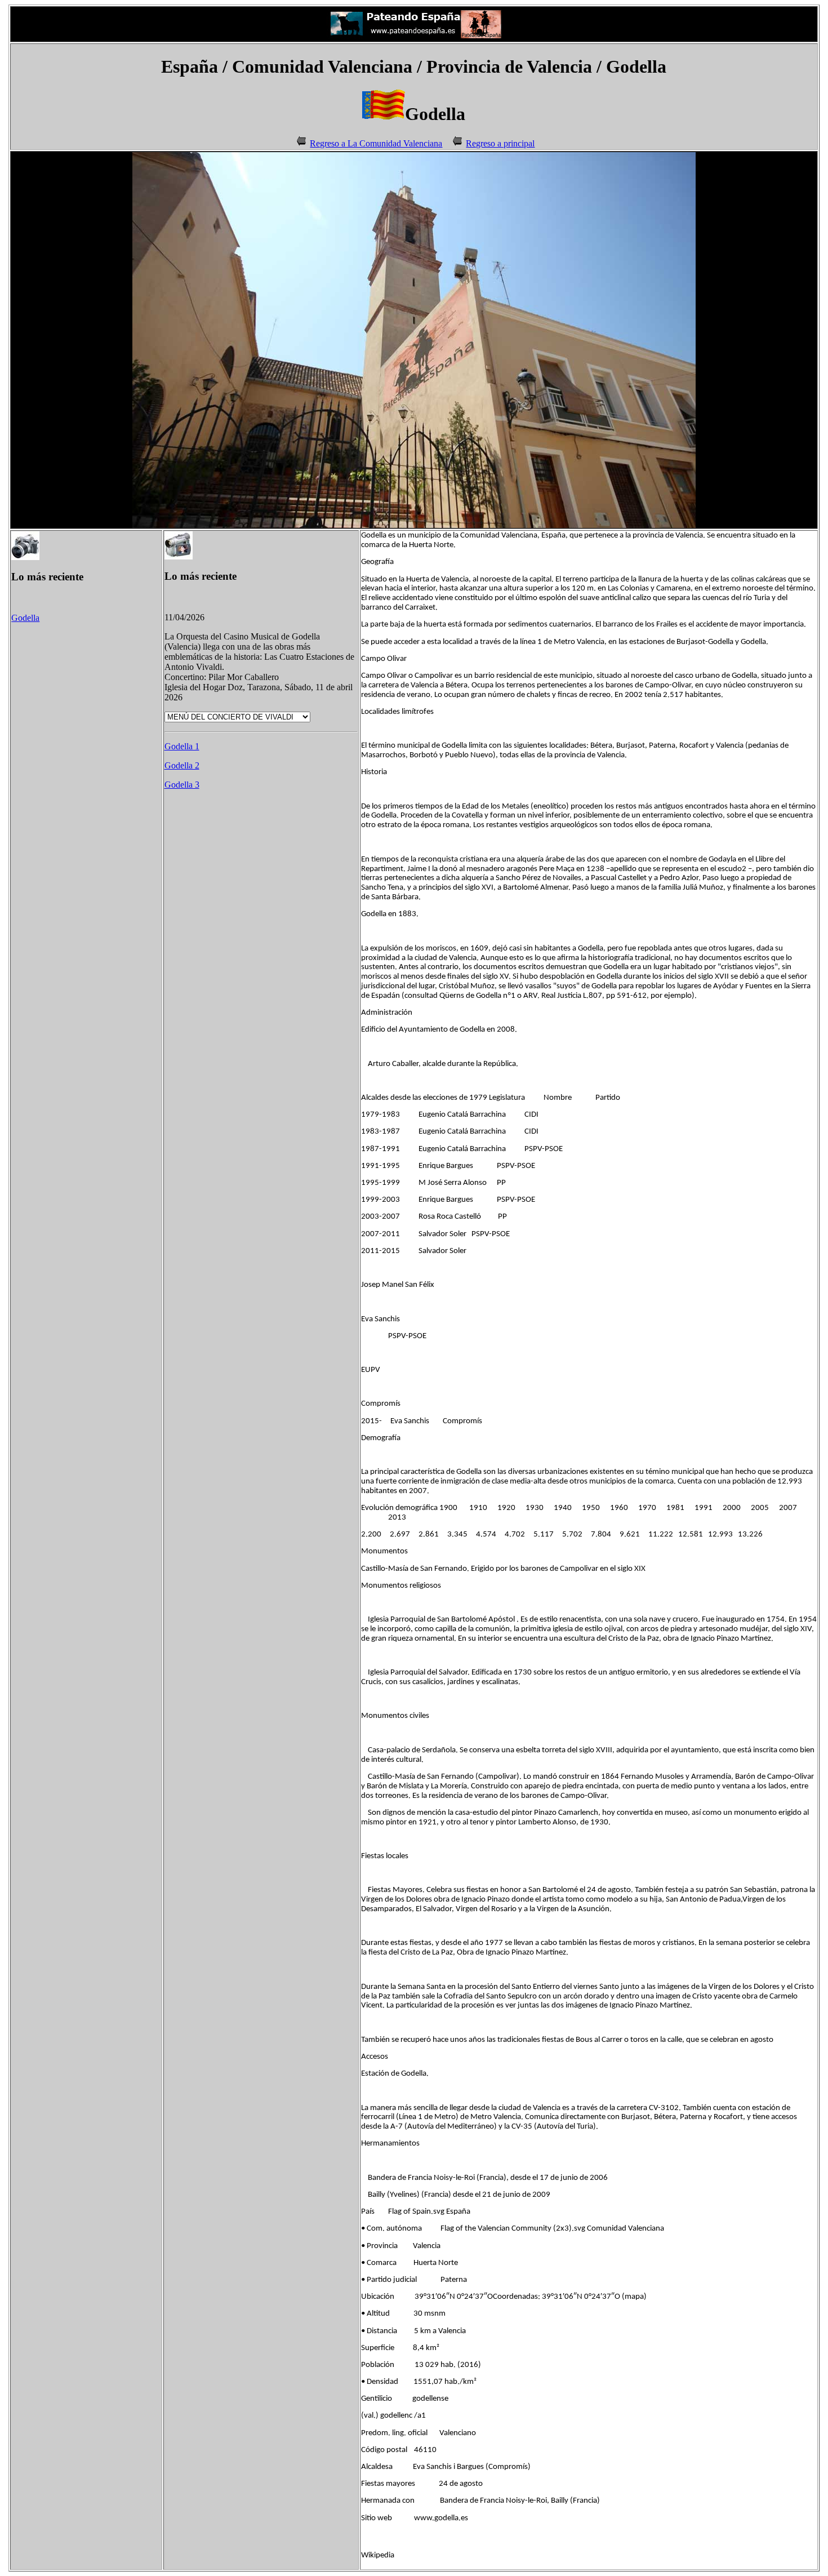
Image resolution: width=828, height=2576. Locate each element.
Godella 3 (182, 785)
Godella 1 (182, 746)
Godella (25, 618)
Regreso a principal (500, 143)
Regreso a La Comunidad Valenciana (376, 143)
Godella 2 (182, 765)
